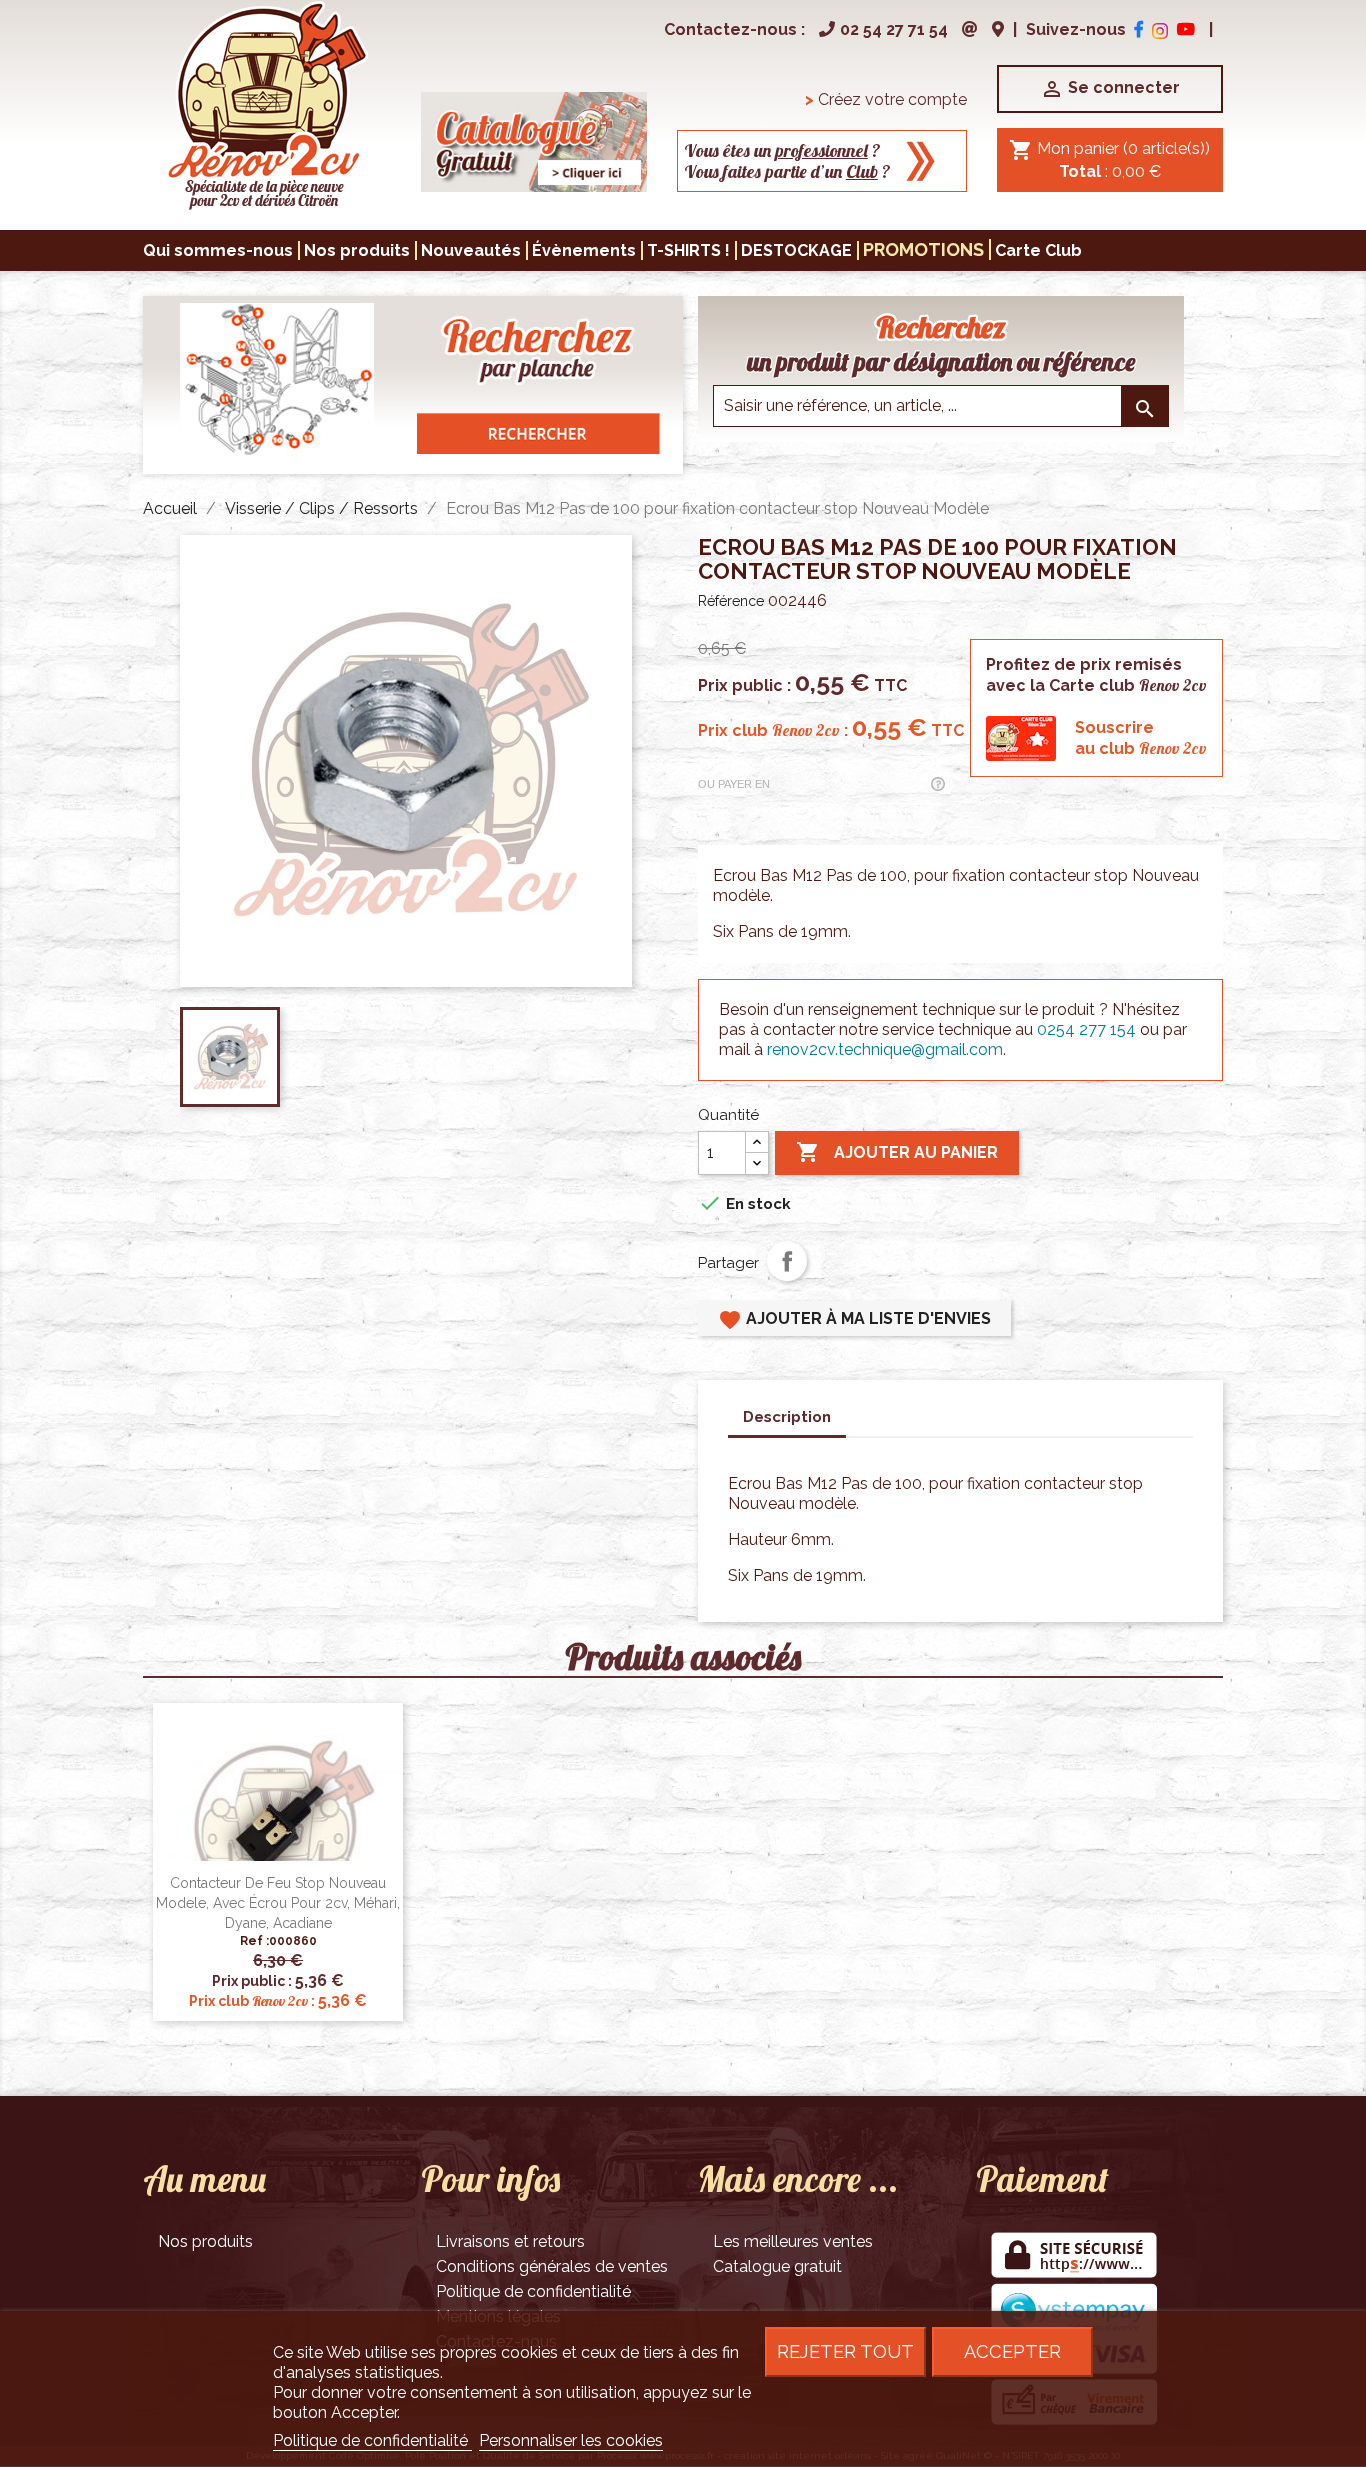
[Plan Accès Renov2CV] (998, 29)
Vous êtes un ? (782, 150)
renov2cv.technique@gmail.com (885, 1049)
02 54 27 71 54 (894, 29)
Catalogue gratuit (777, 2266)
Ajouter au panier (897, 1152)
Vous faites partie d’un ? (787, 171)
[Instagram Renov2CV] (1160, 29)
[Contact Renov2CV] (970, 29)
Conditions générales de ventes (552, 2266)
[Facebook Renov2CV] (1139, 29)
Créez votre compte (886, 99)
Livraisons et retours (510, 2241)
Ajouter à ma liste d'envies (854, 1320)
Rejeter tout (845, 2351)
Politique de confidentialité (533, 2291)
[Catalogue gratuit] (534, 140)
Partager (787, 1261)
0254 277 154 (1086, 1029)
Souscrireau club (1141, 738)
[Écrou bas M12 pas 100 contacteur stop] (266, 104)
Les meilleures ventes (793, 2241)
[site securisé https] (1074, 2256)
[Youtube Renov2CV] (1186, 29)
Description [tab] (787, 1417)
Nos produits (205, 2241)
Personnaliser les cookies (571, 2440)
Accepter (1012, 2351)
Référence (731, 601)
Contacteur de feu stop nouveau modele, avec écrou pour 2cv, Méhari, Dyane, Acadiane (278, 1903)
